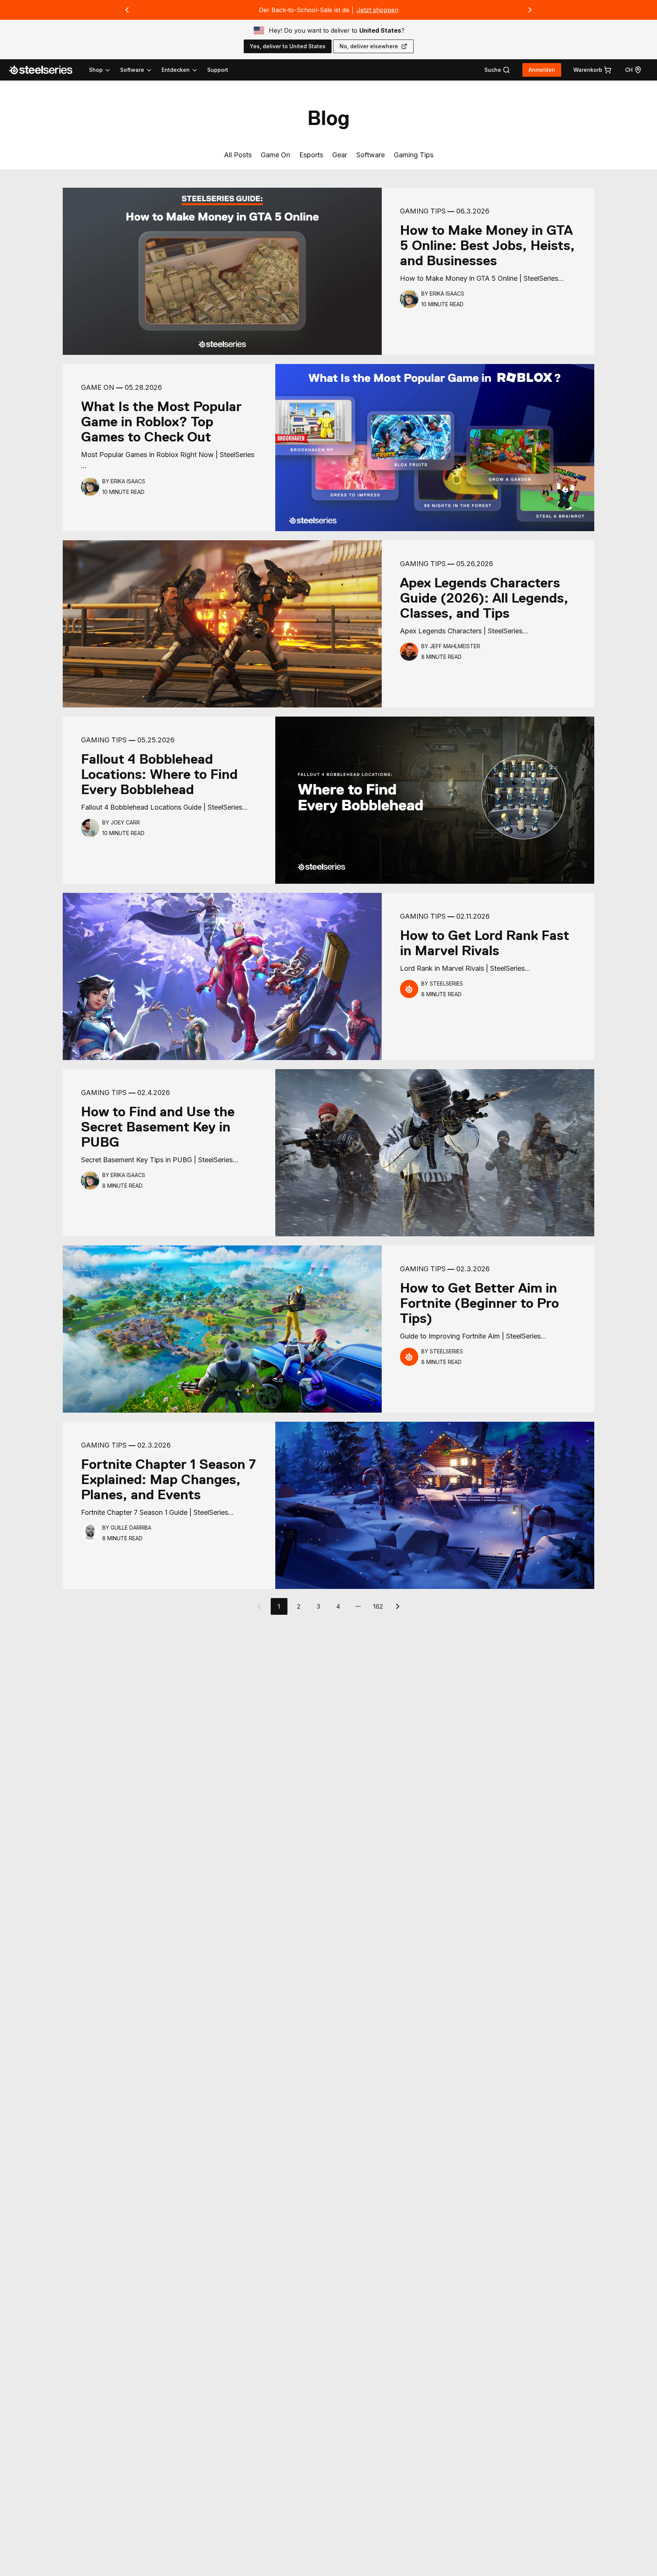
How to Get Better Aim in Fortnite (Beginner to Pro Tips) (479, 1303)
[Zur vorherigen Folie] (127, 10)
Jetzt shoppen (378, 10)
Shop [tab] (96, 70)
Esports (311, 155)
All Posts (238, 155)
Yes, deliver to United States (288, 46)
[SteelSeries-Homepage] (45, 70)
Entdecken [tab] (176, 70)
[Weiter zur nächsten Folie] (530, 10)
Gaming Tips (414, 155)
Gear (340, 155)
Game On (275, 155)
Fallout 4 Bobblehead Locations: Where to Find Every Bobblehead (159, 774)
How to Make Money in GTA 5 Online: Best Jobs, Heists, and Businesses (487, 245)
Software (371, 155)
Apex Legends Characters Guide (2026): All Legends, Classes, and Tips (484, 598)
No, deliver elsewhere (369, 46)
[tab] (497, 70)
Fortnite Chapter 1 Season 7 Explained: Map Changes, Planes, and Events (168, 1479)
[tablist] (144, 70)
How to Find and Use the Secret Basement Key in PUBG (158, 1127)
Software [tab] (132, 70)
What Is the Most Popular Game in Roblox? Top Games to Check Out (161, 422)
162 (378, 1606)
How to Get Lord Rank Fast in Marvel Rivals (485, 943)
